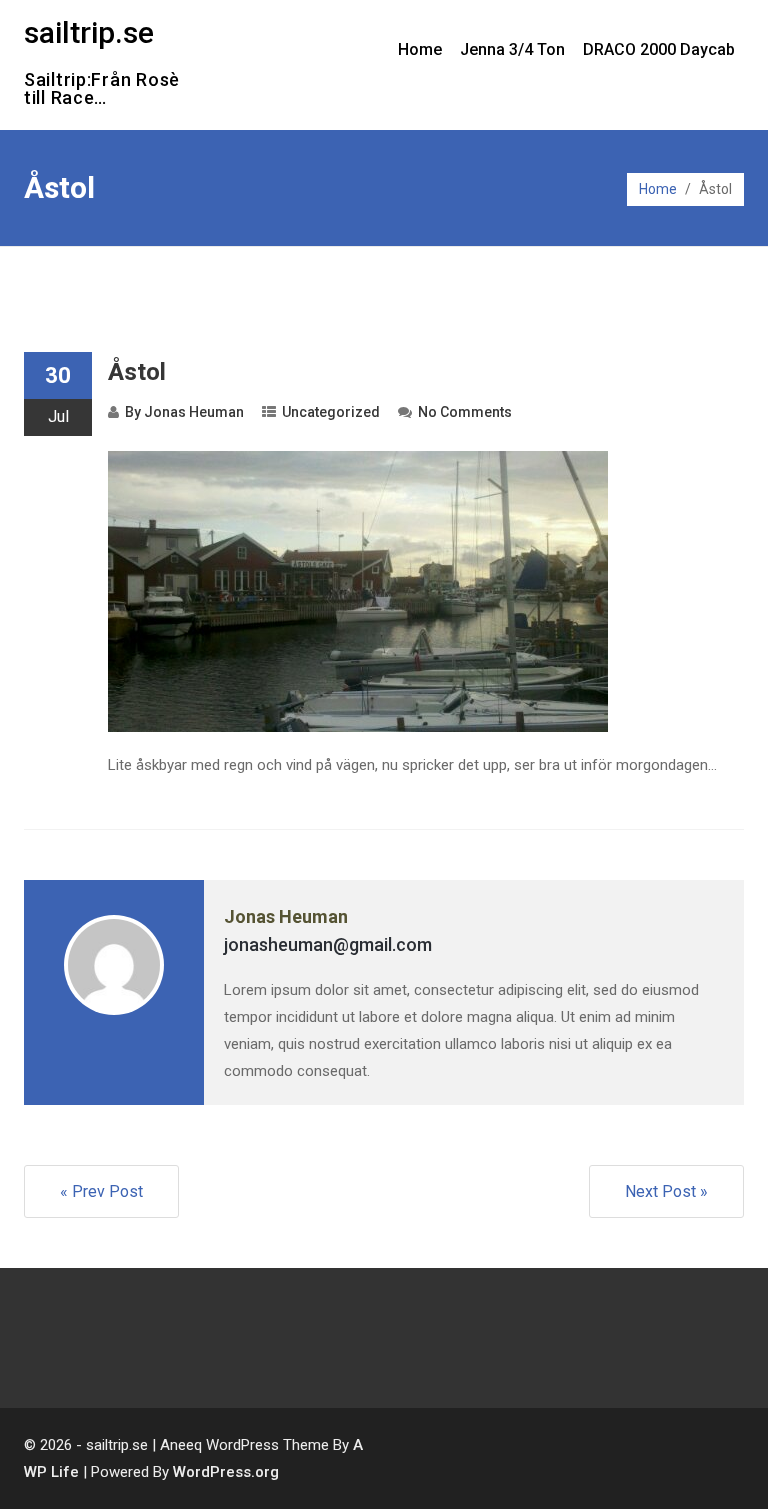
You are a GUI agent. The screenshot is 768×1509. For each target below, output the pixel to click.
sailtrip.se (89, 32)
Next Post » (666, 1191)
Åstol (137, 372)
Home (420, 49)
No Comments (465, 412)
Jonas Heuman (194, 412)
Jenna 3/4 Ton (512, 49)
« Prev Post (101, 1191)
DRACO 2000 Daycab (659, 49)
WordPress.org (226, 1472)
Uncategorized (331, 412)
